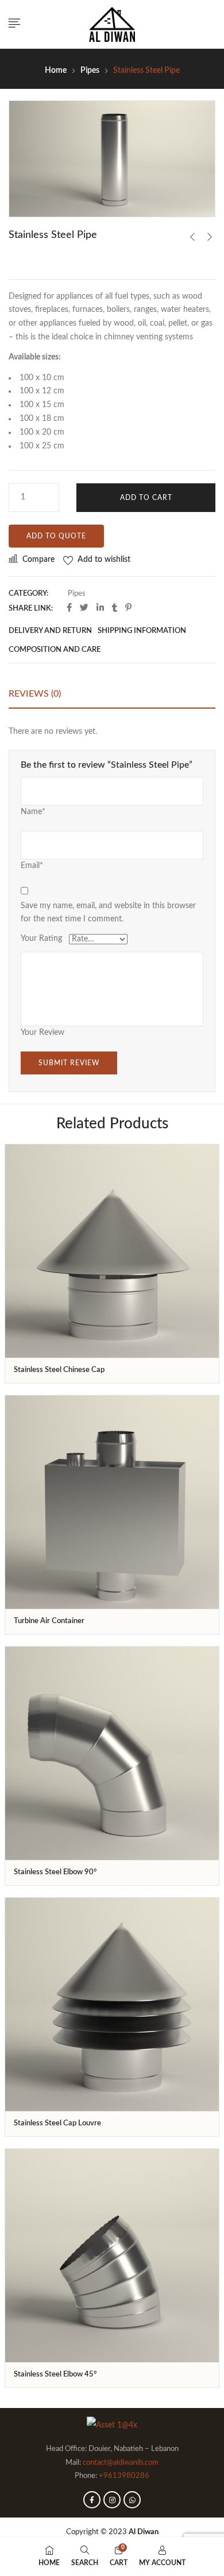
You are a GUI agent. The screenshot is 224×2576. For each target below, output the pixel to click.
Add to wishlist (104, 560)
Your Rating (41, 939)
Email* (32, 866)
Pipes (90, 71)
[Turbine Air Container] (112, 1502)
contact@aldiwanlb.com (121, 2463)
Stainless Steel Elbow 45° (55, 2374)
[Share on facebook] (69, 608)
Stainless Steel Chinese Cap (59, 1370)
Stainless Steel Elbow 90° (55, 1872)
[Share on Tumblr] (115, 608)
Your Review (43, 1033)
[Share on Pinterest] (128, 608)
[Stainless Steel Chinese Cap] (112, 1251)
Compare (38, 560)
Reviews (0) (35, 694)
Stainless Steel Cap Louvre (57, 2123)
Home (56, 71)
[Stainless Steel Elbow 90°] (112, 1753)
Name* (33, 812)
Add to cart (146, 498)
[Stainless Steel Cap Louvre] (112, 2004)
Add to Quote (56, 536)
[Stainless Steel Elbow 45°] (112, 2256)
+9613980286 (124, 2476)
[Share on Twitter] (84, 608)
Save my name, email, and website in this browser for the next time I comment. (108, 913)
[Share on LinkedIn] (100, 608)
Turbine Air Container (49, 1621)
